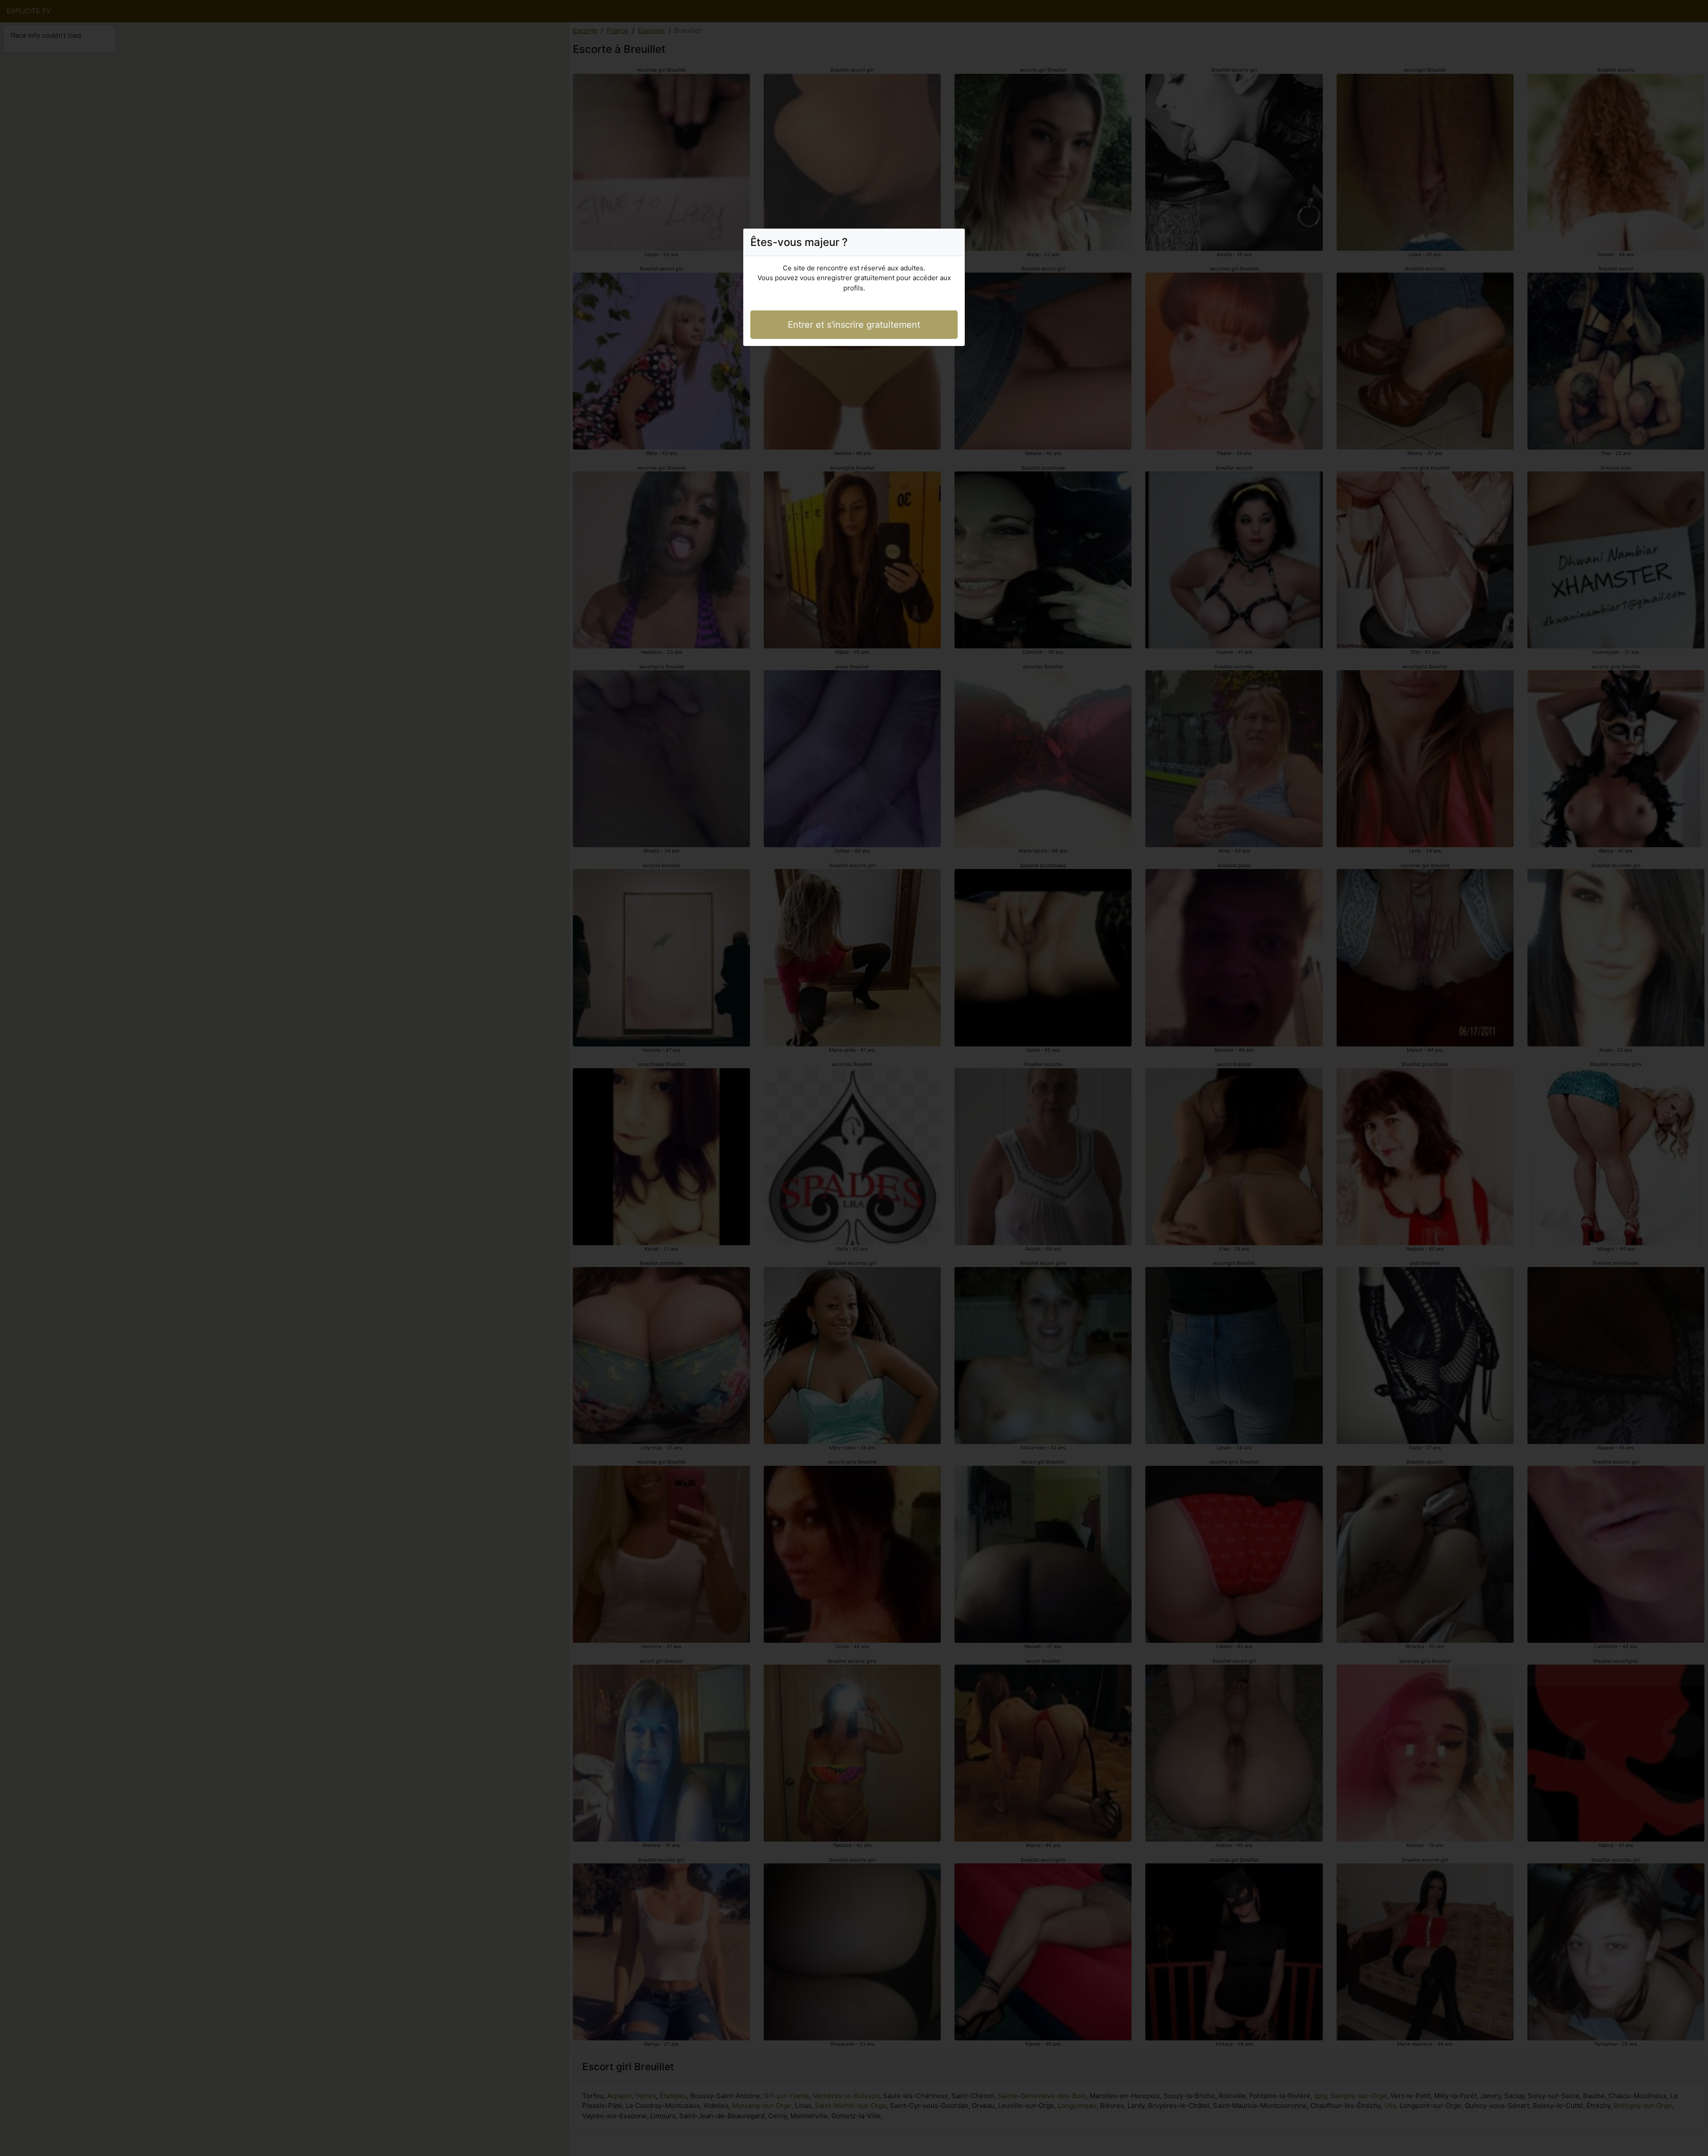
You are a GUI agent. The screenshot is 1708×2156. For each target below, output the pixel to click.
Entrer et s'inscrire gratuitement (854, 325)
